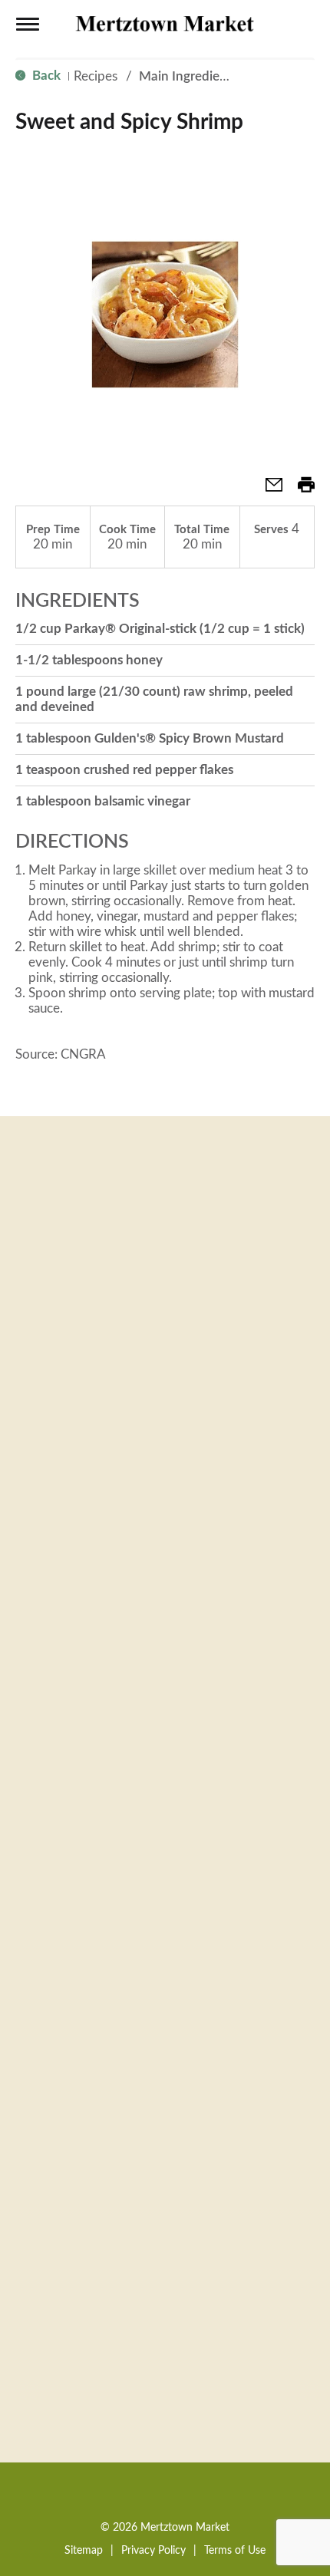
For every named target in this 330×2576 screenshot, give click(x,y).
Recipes (96, 76)
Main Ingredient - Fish (203, 76)
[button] (268, 490)
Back (45, 76)
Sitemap (84, 2551)
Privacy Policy (153, 2551)
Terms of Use (235, 2551)
